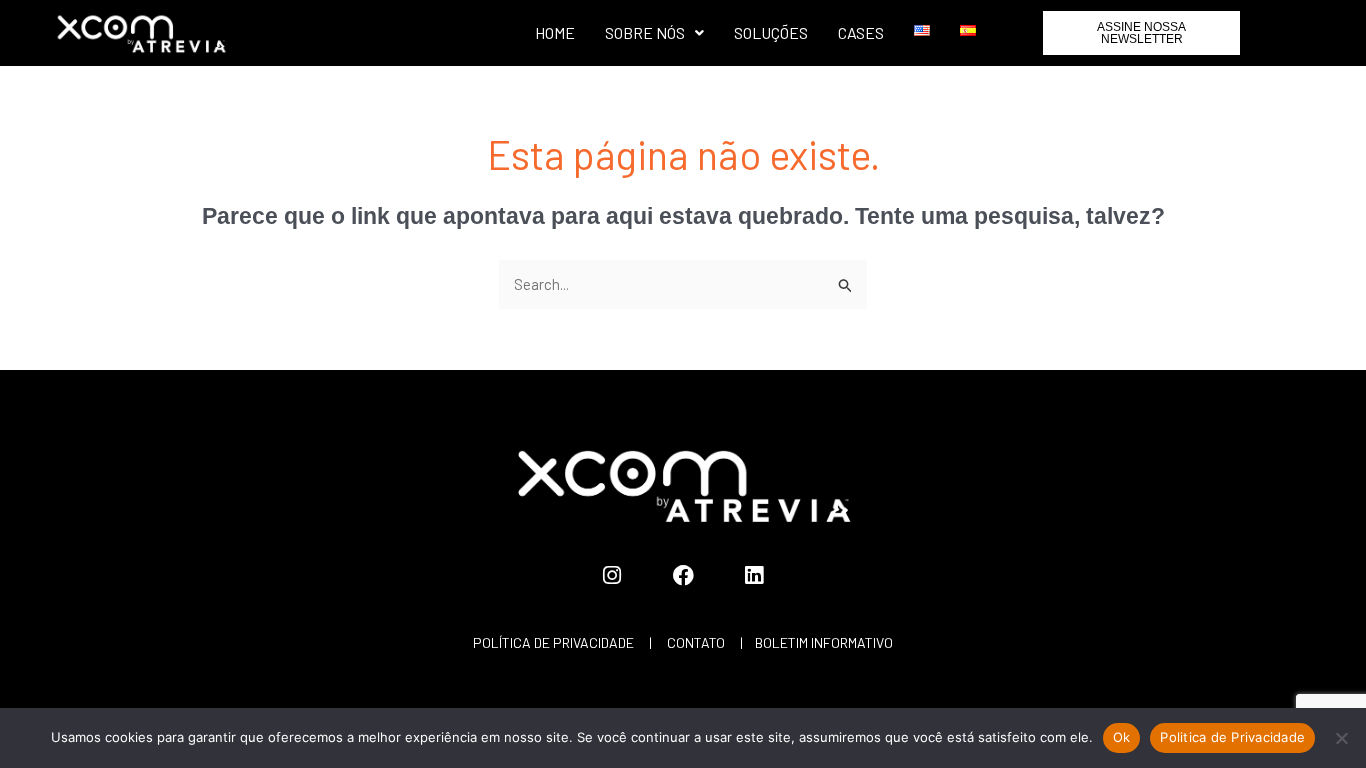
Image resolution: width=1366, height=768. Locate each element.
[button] (654, 33)
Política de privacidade (553, 642)
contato (696, 642)
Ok (1122, 737)
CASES (861, 32)
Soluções (771, 32)
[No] (1341, 738)
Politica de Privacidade (1232, 737)
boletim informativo (824, 642)
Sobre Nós (645, 32)
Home (555, 32)
